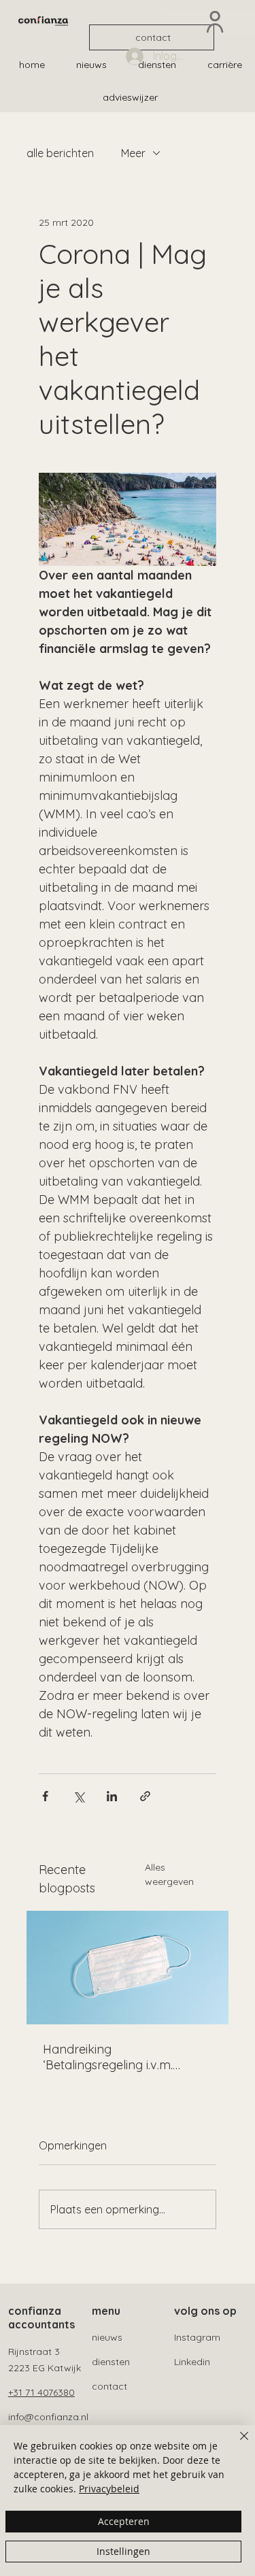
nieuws (107, 2337)
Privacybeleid (109, 2489)
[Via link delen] (145, 1796)
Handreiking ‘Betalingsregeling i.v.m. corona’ (108, 2057)
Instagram (197, 2337)
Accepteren (124, 2521)
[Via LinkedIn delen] (112, 1796)
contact (109, 2386)
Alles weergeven (169, 1874)
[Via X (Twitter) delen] (79, 1796)
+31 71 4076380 (41, 2392)
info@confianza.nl (48, 2417)
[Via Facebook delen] (45, 1796)
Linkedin (192, 2362)
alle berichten (60, 153)
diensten (111, 2362)
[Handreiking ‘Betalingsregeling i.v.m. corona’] (128, 1968)
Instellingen (123, 2551)
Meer (133, 153)
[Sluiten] (236, 2444)
